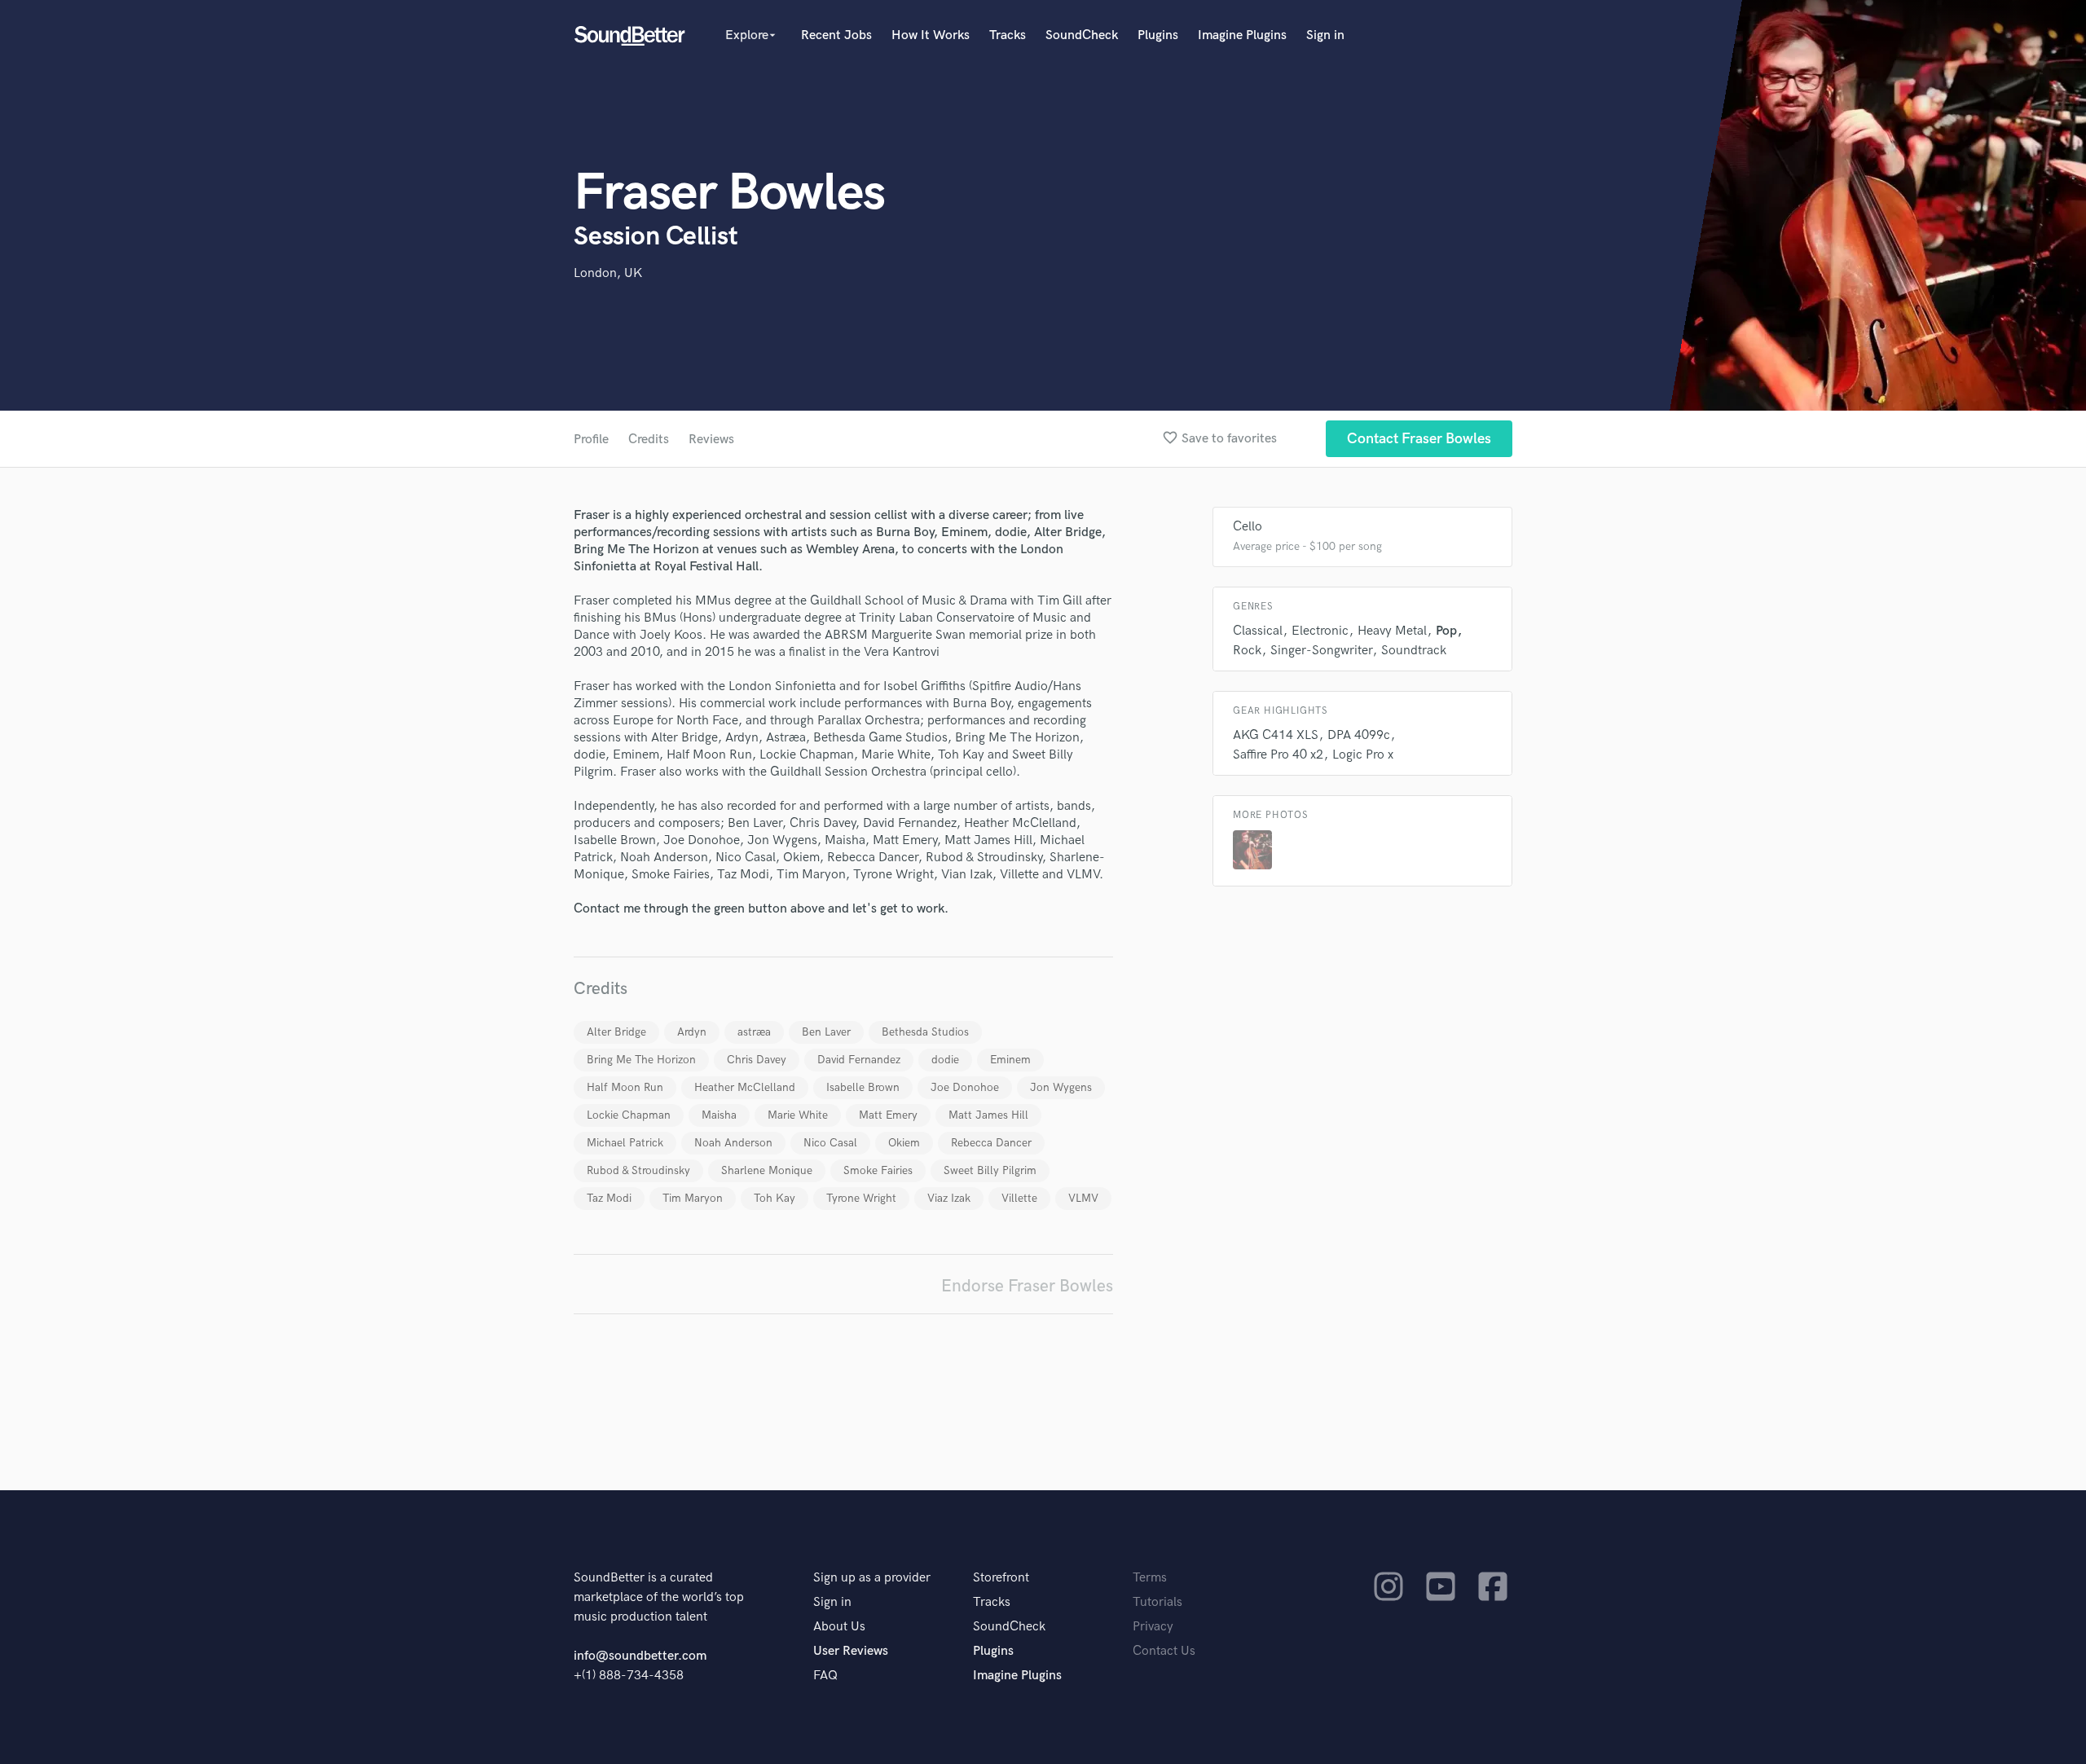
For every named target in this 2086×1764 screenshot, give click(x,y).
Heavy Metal (1392, 631)
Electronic (1320, 631)
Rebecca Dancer (991, 1143)
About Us (839, 1627)
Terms (1150, 1578)
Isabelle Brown (863, 1087)
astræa (754, 1032)
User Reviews (851, 1651)
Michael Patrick (625, 1143)
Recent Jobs (836, 35)
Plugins (1158, 35)
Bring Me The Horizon (641, 1060)
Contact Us (1164, 1651)
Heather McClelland (745, 1087)
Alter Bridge (616, 1032)
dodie (945, 1060)
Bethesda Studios (925, 1032)
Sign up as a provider (872, 1578)
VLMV (1083, 1198)
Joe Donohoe (965, 1087)
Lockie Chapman (629, 1115)
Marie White (798, 1115)
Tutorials (1157, 1602)
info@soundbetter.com (640, 1656)
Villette (1019, 1198)
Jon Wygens (1061, 1087)
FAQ (825, 1676)
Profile (591, 440)
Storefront (1001, 1578)
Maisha (719, 1115)
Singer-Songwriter (1321, 651)
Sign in (1325, 35)
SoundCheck (1082, 35)
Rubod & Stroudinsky (638, 1170)
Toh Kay (775, 1198)
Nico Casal (830, 1143)
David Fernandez (859, 1060)
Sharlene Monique (767, 1170)
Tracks (1008, 35)
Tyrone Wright (861, 1198)
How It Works (931, 35)
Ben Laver (826, 1032)
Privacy (1153, 1627)
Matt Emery (888, 1115)
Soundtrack (1414, 651)
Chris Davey (757, 1060)
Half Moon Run (625, 1087)
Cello (1248, 527)
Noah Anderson (733, 1143)
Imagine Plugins (1242, 35)
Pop (1446, 631)
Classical (1258, 631)
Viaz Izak (949, 1198)
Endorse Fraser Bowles (1027, 1286)
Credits (649, 440)
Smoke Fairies (878, 1170)
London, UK (608, 273)
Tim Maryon (693, 1198)
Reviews (711, 440)
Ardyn (692, 1032)
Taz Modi (609, 1198)
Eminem (1010, 1060)
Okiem (904, 1143)
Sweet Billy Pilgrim (990, 1170)
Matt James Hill (988, 1115)
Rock (1247, 651)
